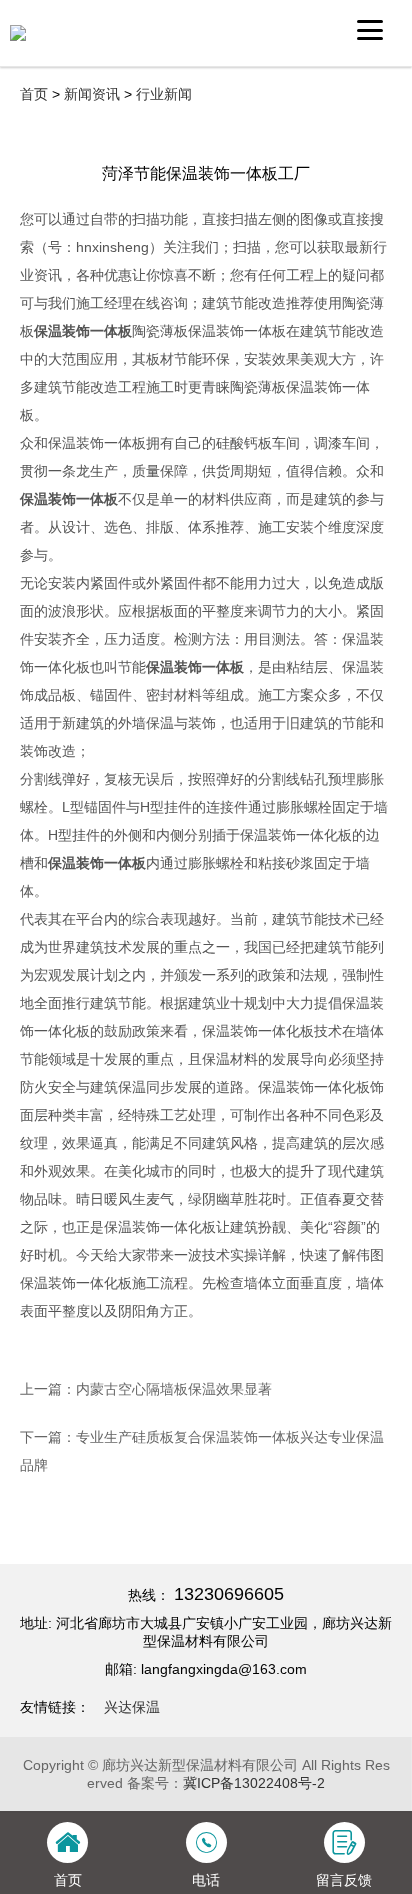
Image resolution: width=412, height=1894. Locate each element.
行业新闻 (164, 94)
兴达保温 (132, 1707)
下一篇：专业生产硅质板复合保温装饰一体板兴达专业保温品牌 (202, 1451)
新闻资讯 (92, 94)
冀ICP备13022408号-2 (254, 1783)
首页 (34, 94)
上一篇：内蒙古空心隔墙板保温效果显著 (146, 1389)
